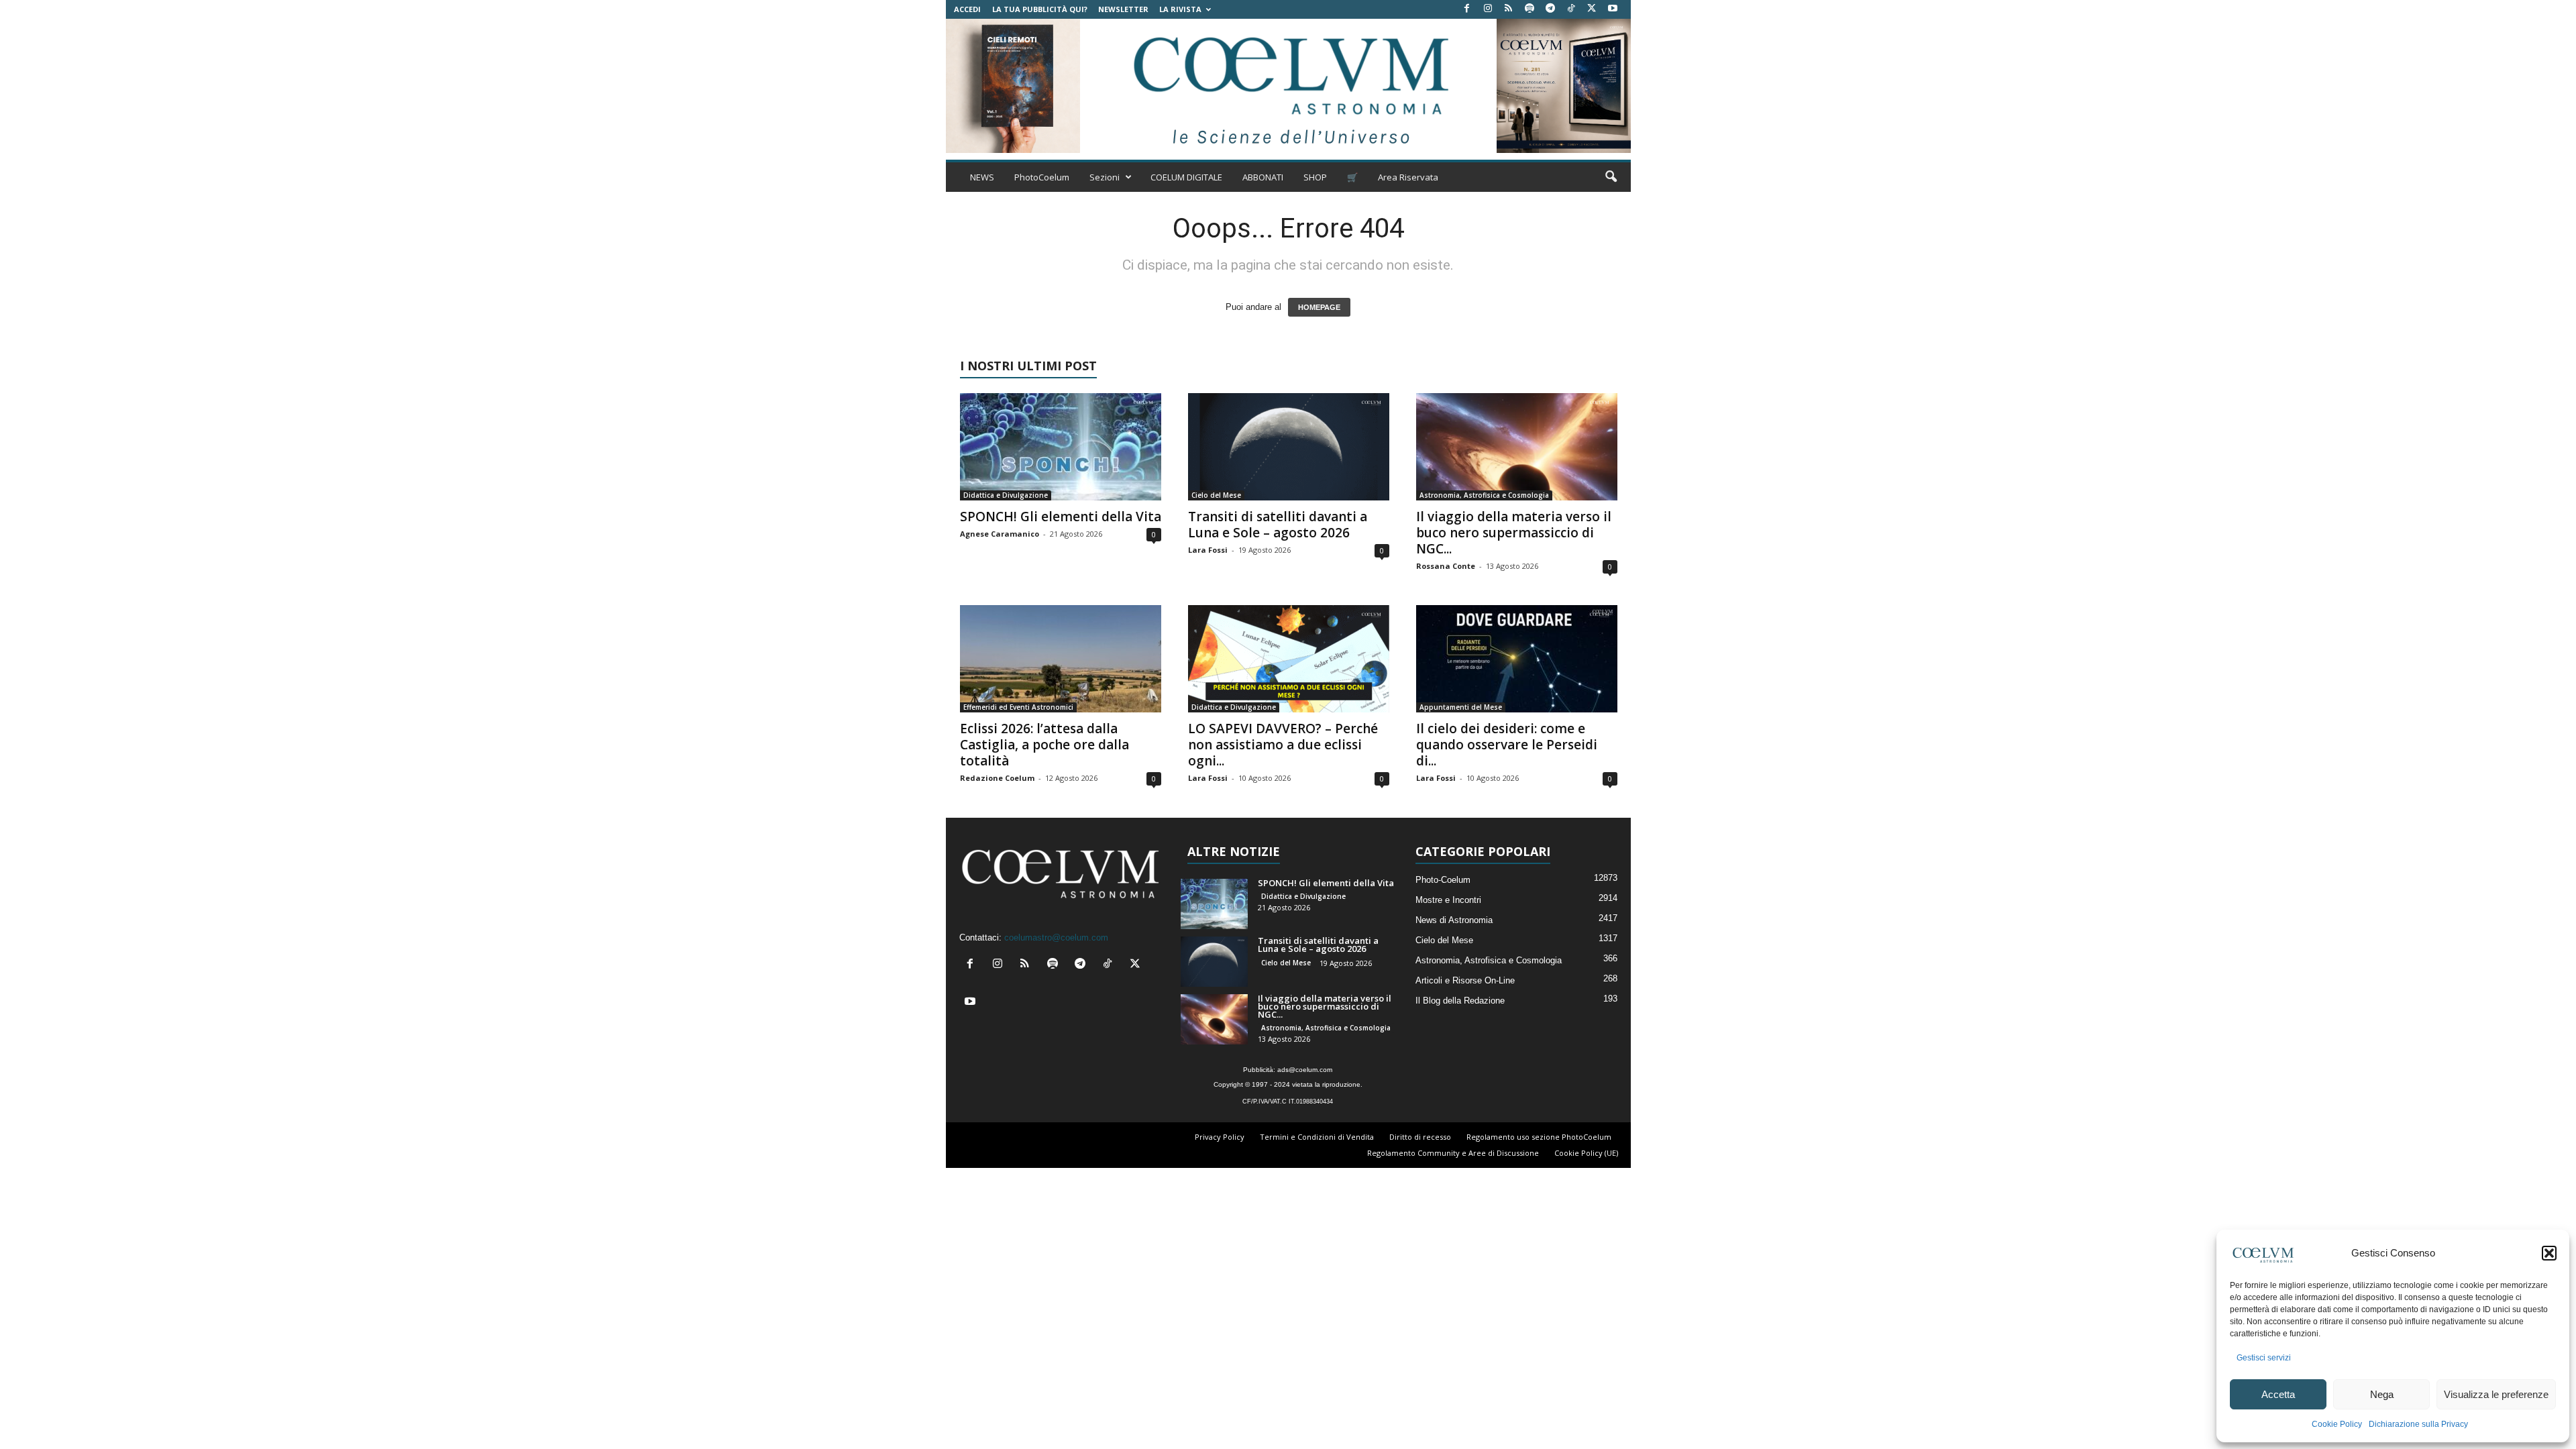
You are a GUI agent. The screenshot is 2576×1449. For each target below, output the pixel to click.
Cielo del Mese (1216, 495)
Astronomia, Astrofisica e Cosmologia (1484, 495)
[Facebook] (1467, 9)
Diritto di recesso (1420, 1137)
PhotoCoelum (1042, 177)
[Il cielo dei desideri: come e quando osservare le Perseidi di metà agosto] (1517, 659)
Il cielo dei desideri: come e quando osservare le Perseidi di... (1507, 745)
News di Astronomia (1454, 920)
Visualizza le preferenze (2496, 1394)
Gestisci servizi (2264, 1358)
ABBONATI (1263, 177)
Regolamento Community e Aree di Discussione (1453, 1153)
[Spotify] (1529, 9)
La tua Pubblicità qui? (1040, 9)
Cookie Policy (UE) (1586, 1153)
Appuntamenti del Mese (1461, 707)
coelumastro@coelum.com (1056, 937)
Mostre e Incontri (1448, 900)
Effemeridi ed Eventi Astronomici (1018, 707)
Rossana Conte (1446, 566)
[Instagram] (1488, 9)
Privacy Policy (1220, 1137)
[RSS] (1509, 9)
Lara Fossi (1208, 550)
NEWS (982, 177)
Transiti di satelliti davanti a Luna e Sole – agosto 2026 (1278, 525)
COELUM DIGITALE (1186, 177)
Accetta (2278, 1394)
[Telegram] (1550, 9)
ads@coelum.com (1305, 1070)
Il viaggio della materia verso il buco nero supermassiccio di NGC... (1514, 533)
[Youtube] (1613, 9)
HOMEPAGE (1319, 307)
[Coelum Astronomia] (1288, 86)
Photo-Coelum (1443, 880)
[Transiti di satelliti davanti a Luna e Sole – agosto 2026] (1289, 447)
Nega (2382, 1394)
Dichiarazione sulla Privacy (2418, 1424)
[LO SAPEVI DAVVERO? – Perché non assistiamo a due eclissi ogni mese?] (1289, 659)
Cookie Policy (2337, 1424)
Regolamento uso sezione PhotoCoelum (1539, 1137)
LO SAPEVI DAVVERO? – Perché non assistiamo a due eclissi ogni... (1283, 745)
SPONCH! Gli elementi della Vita (1061, 517)
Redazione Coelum (997, 778)
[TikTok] (1571, 9)
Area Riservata (1408, 177)
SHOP (1315, 177)
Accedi (967, 9)
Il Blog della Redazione (1460, 1001)
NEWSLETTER (1123, 9)
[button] (2549, 1253)
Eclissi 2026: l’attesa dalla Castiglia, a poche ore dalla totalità (1044, 745)
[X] (1592, 9)
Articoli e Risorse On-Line (1465, 980)
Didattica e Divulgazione (1006, 495)
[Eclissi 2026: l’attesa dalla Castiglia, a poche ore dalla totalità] (1061, 659)
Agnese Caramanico (1000, 534)
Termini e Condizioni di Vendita (1317, 1137)
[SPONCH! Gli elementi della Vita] (1061, 447)
